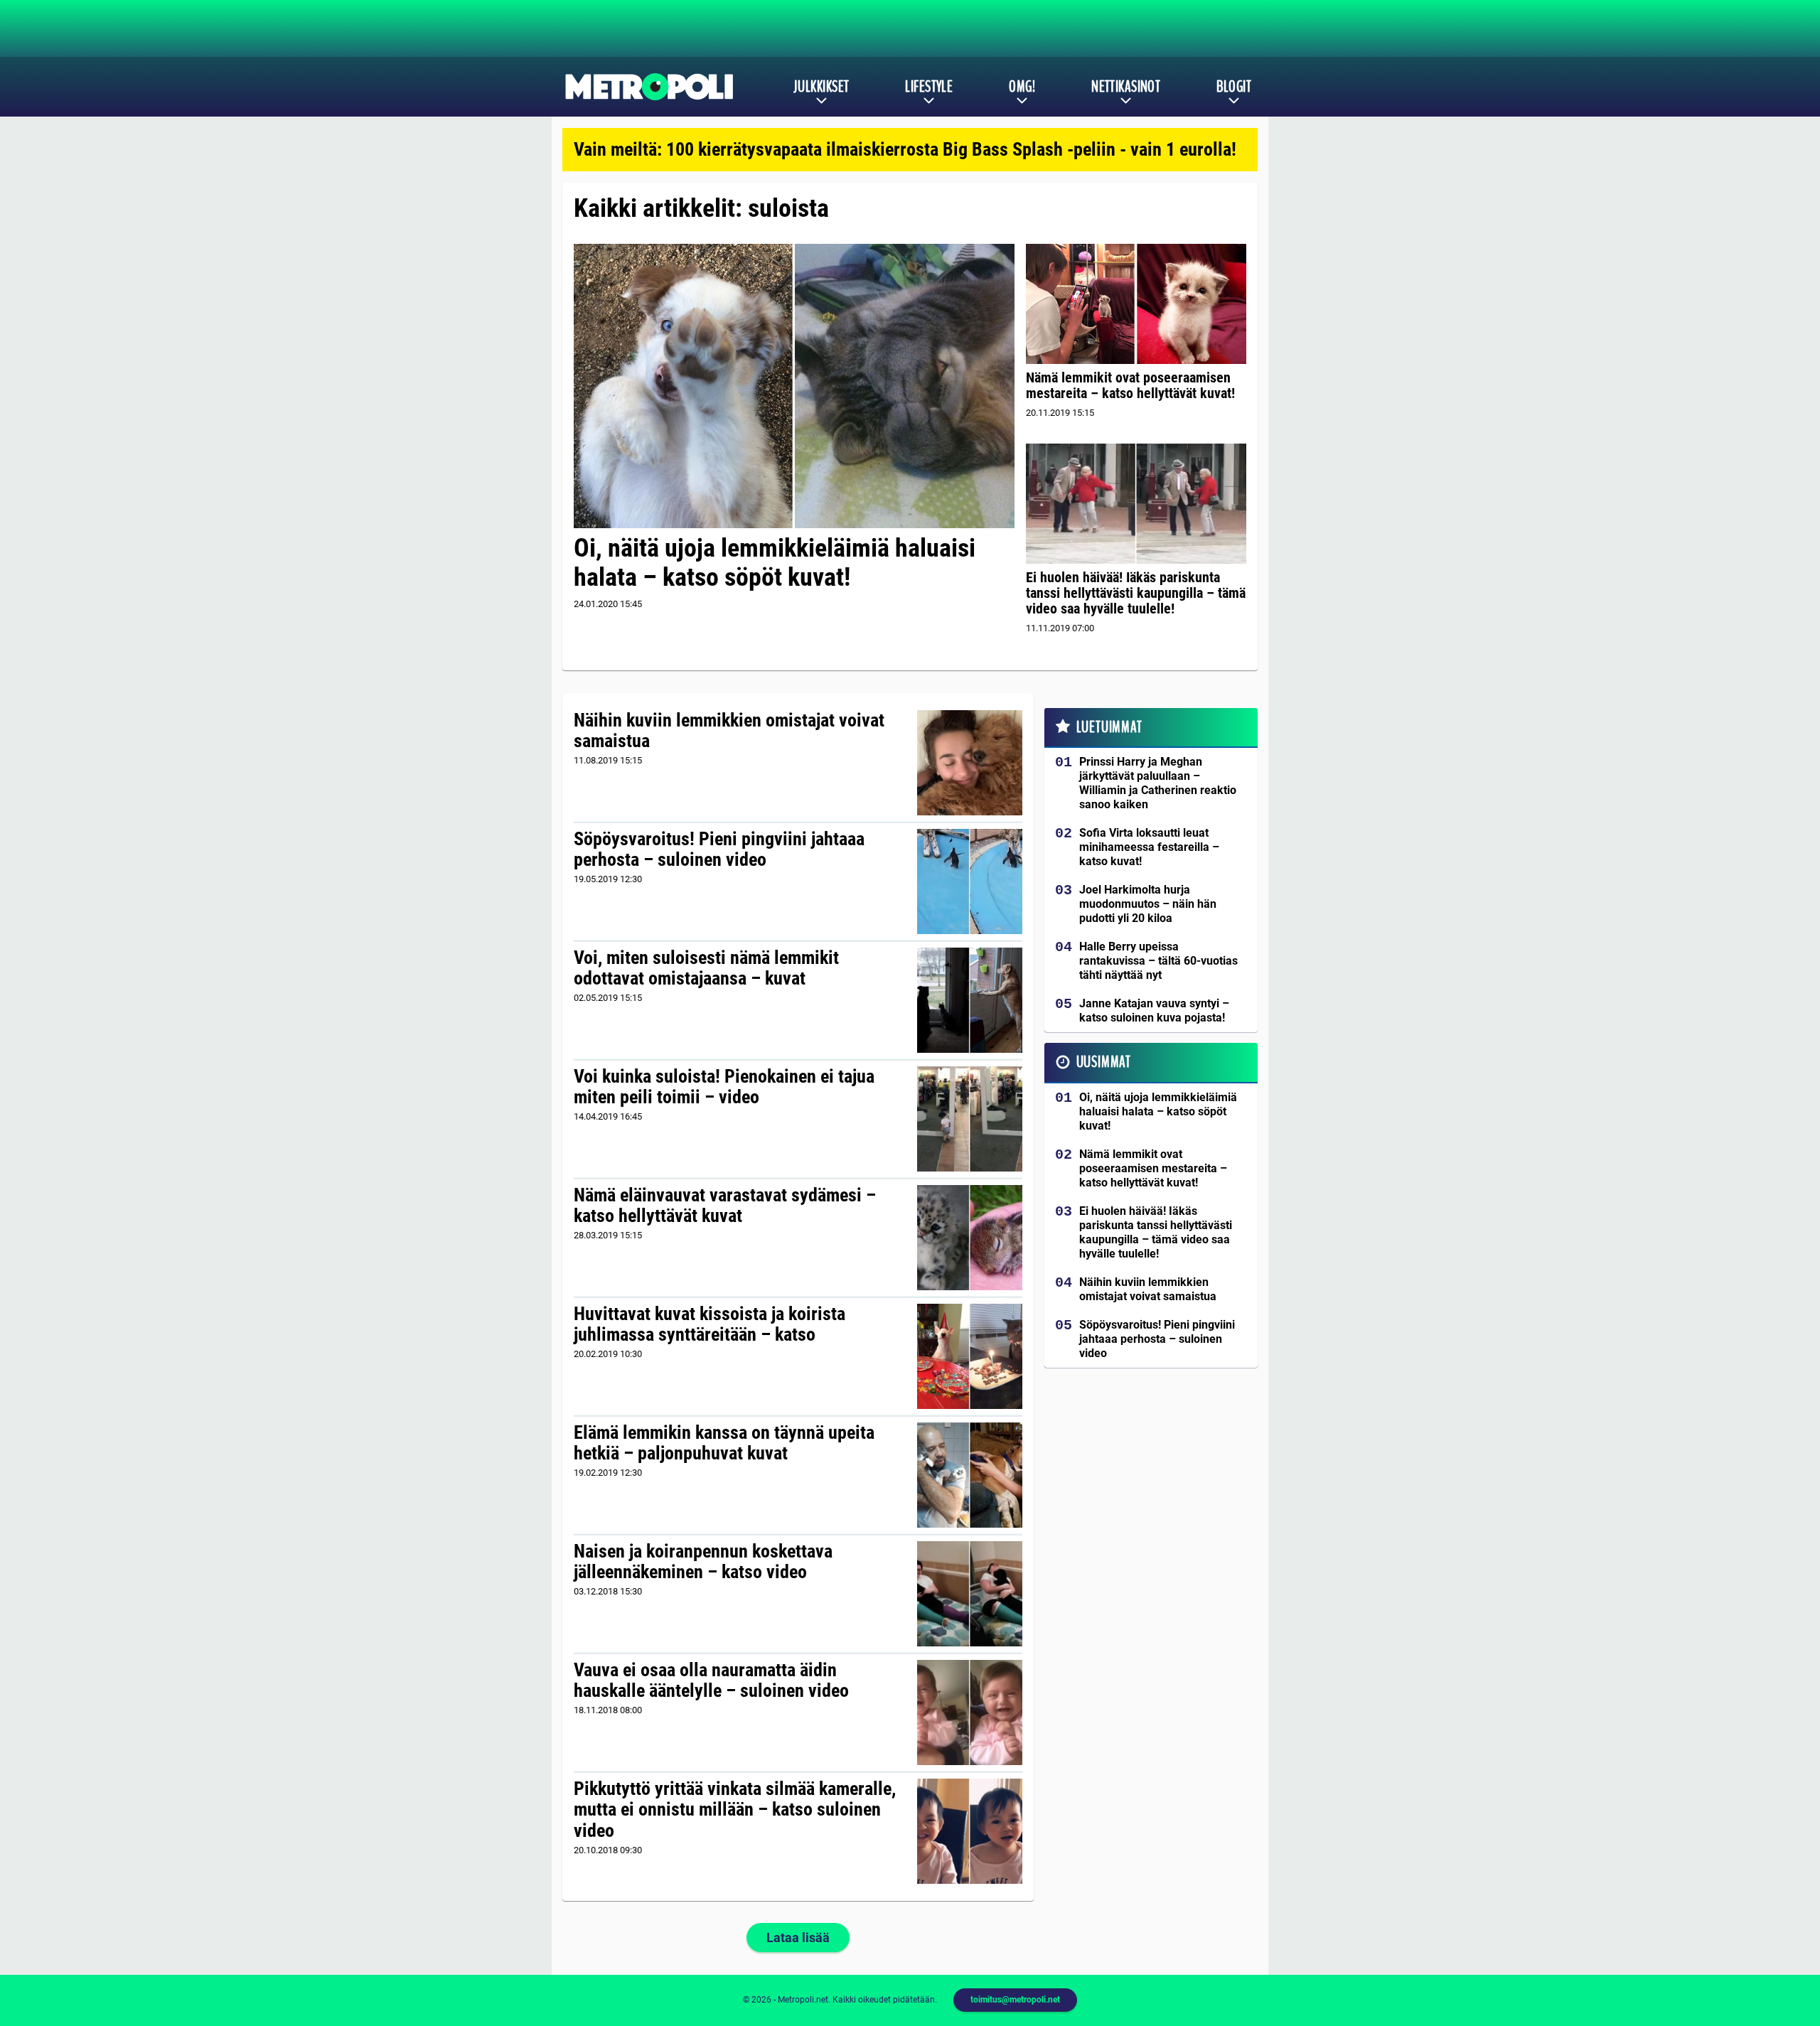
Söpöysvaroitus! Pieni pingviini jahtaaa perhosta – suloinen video (719, 849)
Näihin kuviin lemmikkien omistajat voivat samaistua (729, 731)
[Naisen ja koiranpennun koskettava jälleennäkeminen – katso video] (970, 1594)
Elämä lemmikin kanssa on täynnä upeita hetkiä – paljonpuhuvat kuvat (724, 1443)
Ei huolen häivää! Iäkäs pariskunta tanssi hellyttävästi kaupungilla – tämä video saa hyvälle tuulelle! (1136, 593)
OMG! (1022, 87)
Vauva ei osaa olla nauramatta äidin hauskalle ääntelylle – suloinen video (711, 1681)
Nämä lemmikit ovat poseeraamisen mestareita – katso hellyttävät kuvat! (1130, 385)
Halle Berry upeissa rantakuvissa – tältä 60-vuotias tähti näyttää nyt (1158, 961)
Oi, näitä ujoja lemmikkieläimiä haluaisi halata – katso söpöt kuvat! (775, 563)
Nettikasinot (1126, 87)
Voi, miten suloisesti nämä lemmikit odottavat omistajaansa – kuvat (706, 968)
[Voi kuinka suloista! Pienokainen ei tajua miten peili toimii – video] (970, 1119)
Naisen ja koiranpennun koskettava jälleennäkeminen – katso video (703, 1562)
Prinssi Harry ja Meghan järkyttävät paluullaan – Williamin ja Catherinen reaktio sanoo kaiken (1158, 783)
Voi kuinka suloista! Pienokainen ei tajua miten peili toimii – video (724, 1087)
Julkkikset (821, 87)
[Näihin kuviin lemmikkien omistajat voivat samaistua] (970, 763)
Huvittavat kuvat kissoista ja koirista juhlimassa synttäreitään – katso (710, 1324)
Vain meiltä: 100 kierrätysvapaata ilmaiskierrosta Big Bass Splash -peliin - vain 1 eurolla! (905, 149)
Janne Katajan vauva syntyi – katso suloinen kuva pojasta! (1154, 1011)
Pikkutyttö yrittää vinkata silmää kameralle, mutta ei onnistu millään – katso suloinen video (735, 1810)
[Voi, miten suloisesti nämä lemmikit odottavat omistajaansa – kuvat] (970, 1000)
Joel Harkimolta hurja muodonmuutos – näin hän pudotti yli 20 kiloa (1148, 904)
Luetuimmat (1109, 727)
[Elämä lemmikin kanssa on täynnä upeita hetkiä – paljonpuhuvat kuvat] (970, 1475)
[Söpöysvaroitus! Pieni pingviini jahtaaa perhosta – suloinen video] (970, 881)
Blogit (1234, 87)
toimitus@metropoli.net (1015, 2000)
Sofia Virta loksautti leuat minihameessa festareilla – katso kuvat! (1149, 847)
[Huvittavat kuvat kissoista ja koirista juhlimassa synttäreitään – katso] (970, 1356)
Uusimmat (1104, 1062)
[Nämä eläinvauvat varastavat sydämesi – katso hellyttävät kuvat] (970, 1238)
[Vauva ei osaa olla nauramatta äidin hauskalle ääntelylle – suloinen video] (970, 1713)
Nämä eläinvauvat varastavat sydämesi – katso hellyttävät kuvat (725, 1206)
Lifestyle (929, 87)
